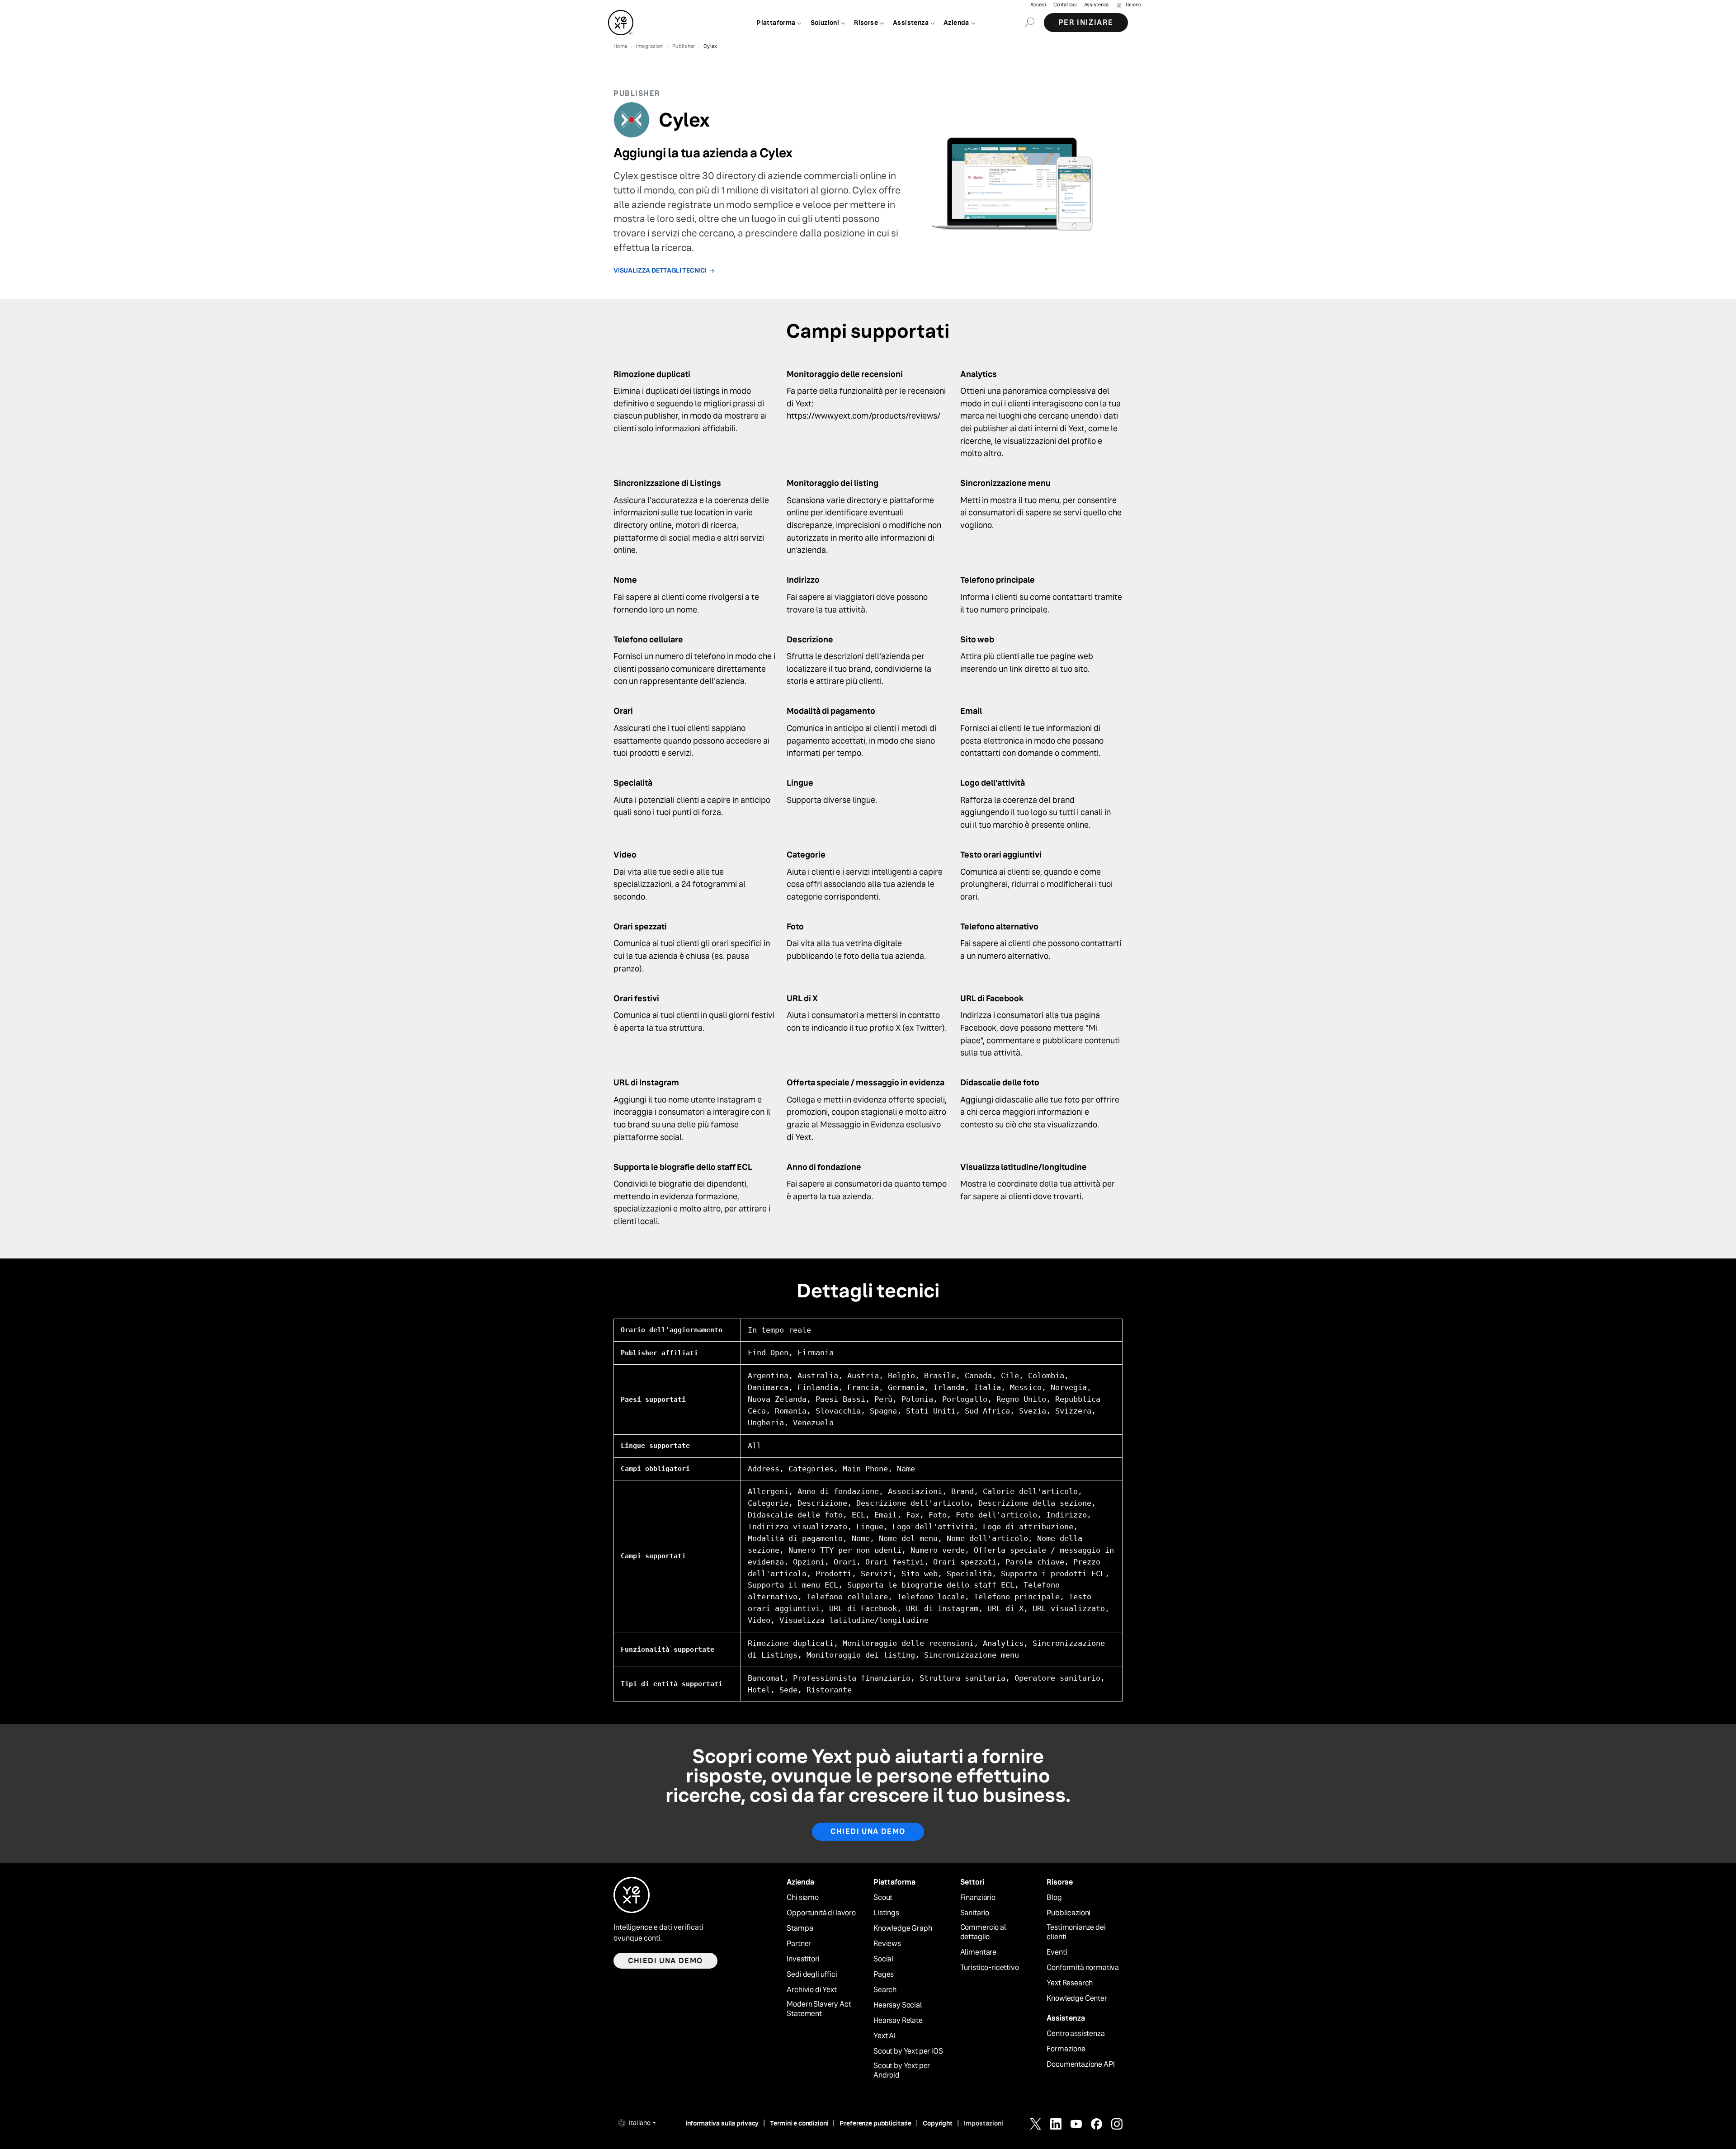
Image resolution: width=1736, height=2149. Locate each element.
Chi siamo (803, 1898)
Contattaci (1065, 5)
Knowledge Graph (903, 1928)
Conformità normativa (1083, 1968)
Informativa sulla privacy (722, 2123)
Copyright (938, 2123)
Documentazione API (1080, 2064)
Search (885, 1990)
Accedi (1038, 5)
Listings (886, 1913)
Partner (799, 1944)
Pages (884, 1975)
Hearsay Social (898, 2005)
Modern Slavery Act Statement (819, 2009)
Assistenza (1096, 5)
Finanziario (978, 1898)
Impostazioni (984, 2123)
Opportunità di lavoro (821, 1913)
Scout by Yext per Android (902, 2071)
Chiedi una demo (868, 1831)
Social (883, 1959)
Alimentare (978, 1952)
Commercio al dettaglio (983, 1932)
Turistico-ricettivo (990, 1968)
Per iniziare (1086, 22)
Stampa (800, 1928)
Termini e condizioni (799, 2123)
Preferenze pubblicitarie (875, 2123)
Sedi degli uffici (812, 1975)
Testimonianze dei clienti (1076, 1932)
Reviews (887, 1944)
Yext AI (885, 2036)
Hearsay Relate (898, 2021)
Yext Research (1070, 1983)
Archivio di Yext (811, 1990)
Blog (1054, 1898)
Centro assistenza (1076, 2034)
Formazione (1066, 2049)
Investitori (803, 1959)
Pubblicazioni (1068, 1913)
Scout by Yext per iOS (908, 2051)
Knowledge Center (1077, 1998)
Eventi (1057, 1952)
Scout (883, 1898)
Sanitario (975, 1913)
